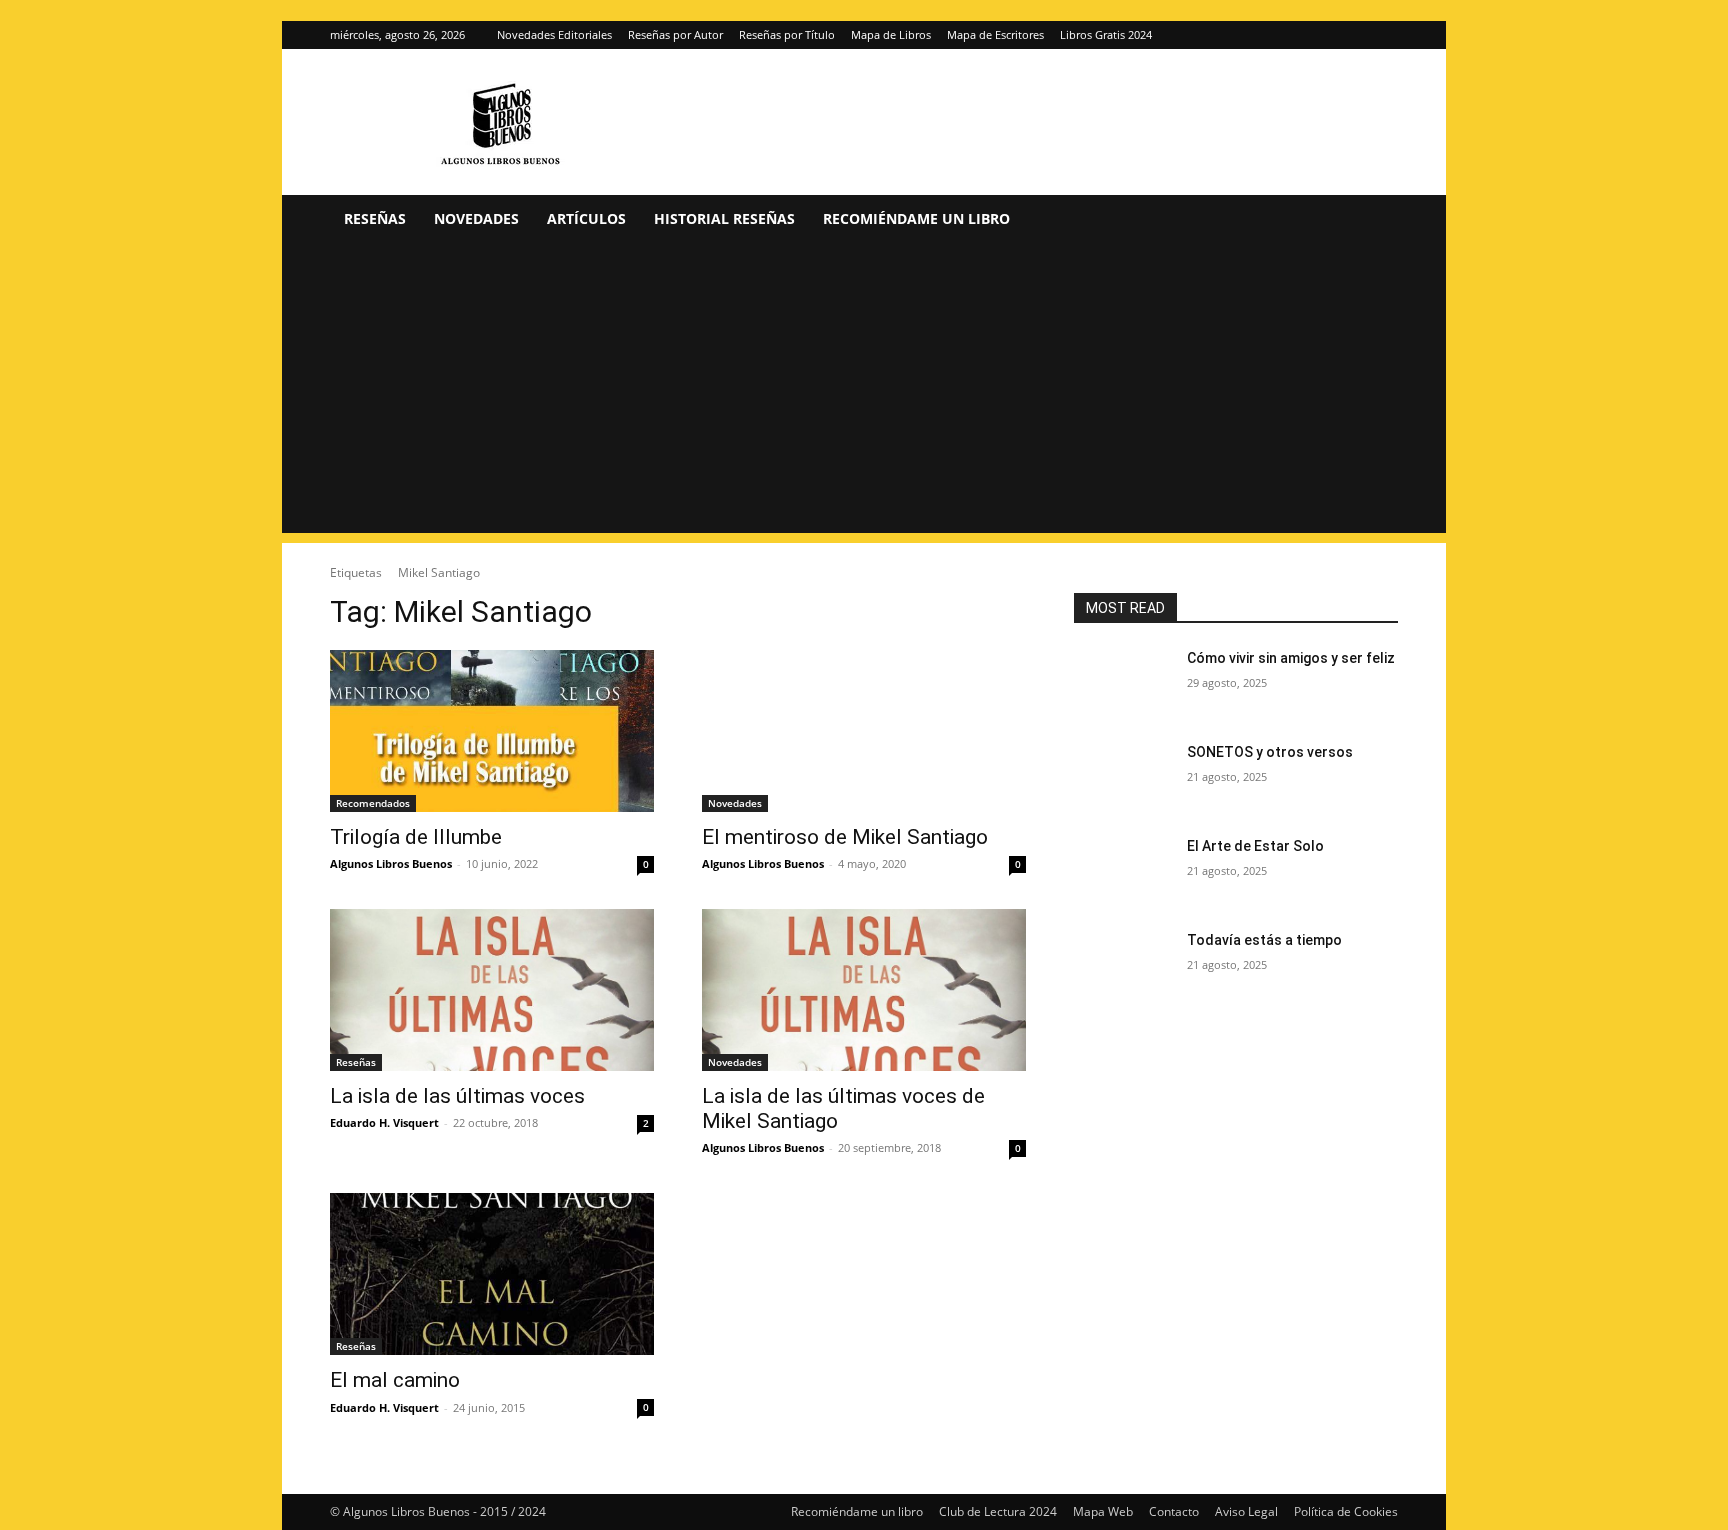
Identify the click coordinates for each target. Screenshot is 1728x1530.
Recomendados (373, 803)
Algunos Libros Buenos (391, 863)
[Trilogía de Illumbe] (492, 731)
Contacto (1174, 1511)
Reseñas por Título (787, 34)
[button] (1374, 220)
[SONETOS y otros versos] (1122, 777)
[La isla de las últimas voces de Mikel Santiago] (864, 990)
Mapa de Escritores (995, 34)
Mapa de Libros (891, 34)
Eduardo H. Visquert (384, 1122)
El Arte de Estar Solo (1255, 846)
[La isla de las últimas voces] (492, 990)
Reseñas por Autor (675, 34)
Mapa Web (1103, 1511)
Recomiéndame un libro (916, 218)
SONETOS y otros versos (1270, 752)
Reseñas (375, 218)
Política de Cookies (1346, 1511)
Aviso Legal (1246, 1511)
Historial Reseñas (724, 218)
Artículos (586, 218)
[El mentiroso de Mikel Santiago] (864, 731)
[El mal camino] (492, 1274)
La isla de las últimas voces (457, 1096)
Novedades (476, 218)
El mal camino (395, 1380)
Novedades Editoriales (554, 34)
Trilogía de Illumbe (416, 837)
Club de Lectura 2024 (998, 1511)
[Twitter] (1383, 35)
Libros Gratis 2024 (1106, 34)
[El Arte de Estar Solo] (1122, 871)
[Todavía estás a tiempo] (1122, 965)
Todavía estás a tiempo (1264, 940)
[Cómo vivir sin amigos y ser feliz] (1122, 683)
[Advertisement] (864, 393)
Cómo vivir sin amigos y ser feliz (1291, 658)
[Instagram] (1350, 35)
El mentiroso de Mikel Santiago (845, 837)
